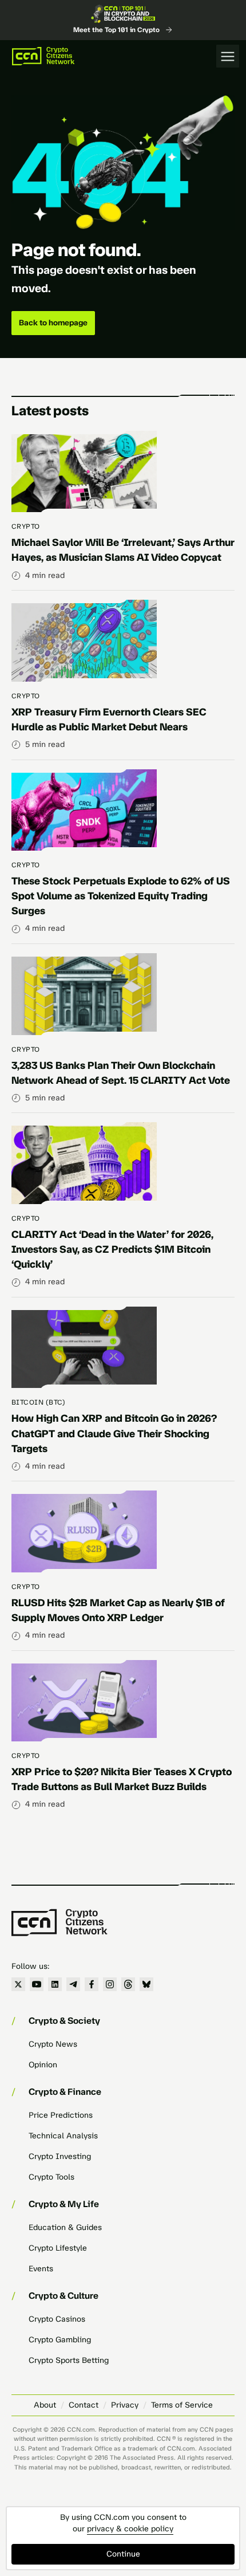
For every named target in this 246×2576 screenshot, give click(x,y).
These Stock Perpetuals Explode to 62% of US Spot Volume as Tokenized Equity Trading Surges (121, 896)
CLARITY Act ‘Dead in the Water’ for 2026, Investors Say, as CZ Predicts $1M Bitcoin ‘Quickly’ (112, 1249)
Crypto (26, 526)
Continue (123, 2554)
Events (41, 2269)
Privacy (125, 2405)
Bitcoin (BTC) (38, 1402)
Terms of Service (182, 2405)
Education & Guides (65, 2227)
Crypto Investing (60, 2156)
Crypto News (53, 2044)
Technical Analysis (63, 2136)
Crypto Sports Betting (69, 2360)
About (45, 2405)
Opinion (43, 2065)
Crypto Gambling (60, 2340)
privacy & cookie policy (130, 2529)
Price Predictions (61, 2115)
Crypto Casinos (57, 2319)
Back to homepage (53, 323)
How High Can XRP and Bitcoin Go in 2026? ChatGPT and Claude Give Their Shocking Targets (114, 1433)
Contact (84, 2405)
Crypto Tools (51, 2177)
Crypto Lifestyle (58, 2248)
